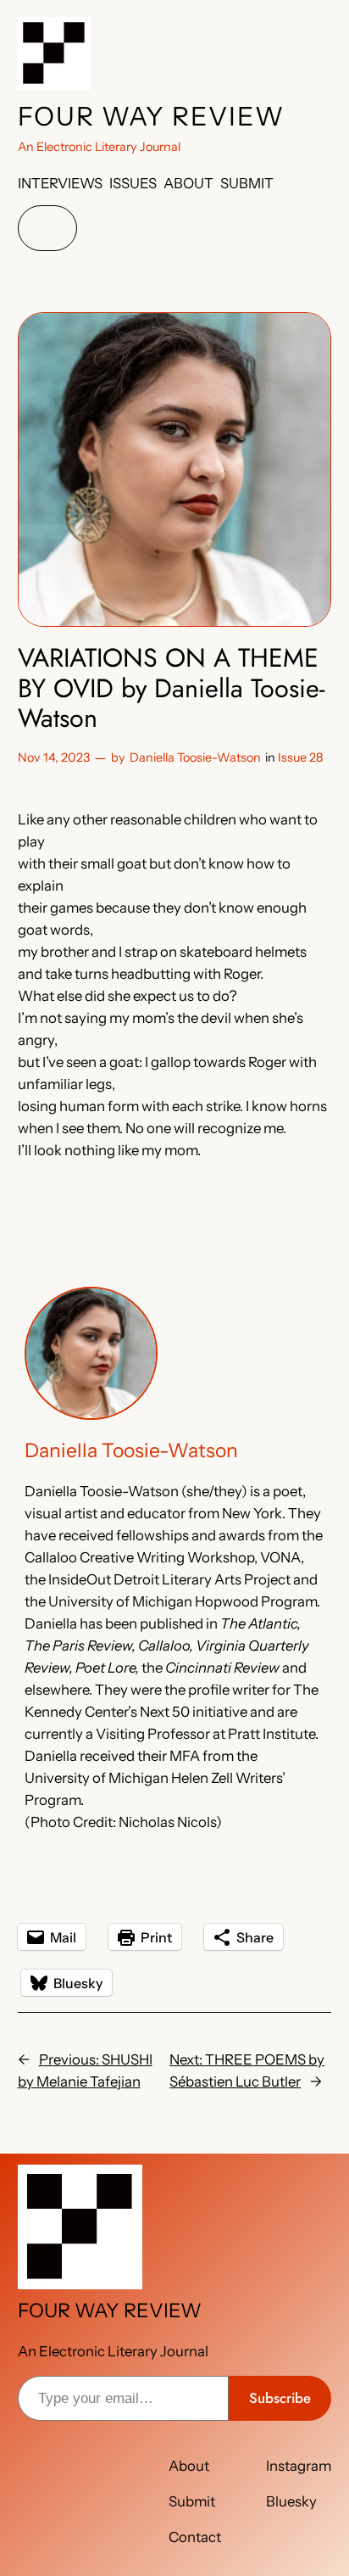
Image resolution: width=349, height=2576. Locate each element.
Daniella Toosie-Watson (195, 757)
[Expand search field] (47, 229)
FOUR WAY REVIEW (151, 116)
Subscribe (280, 2398)
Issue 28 (300, 757)
